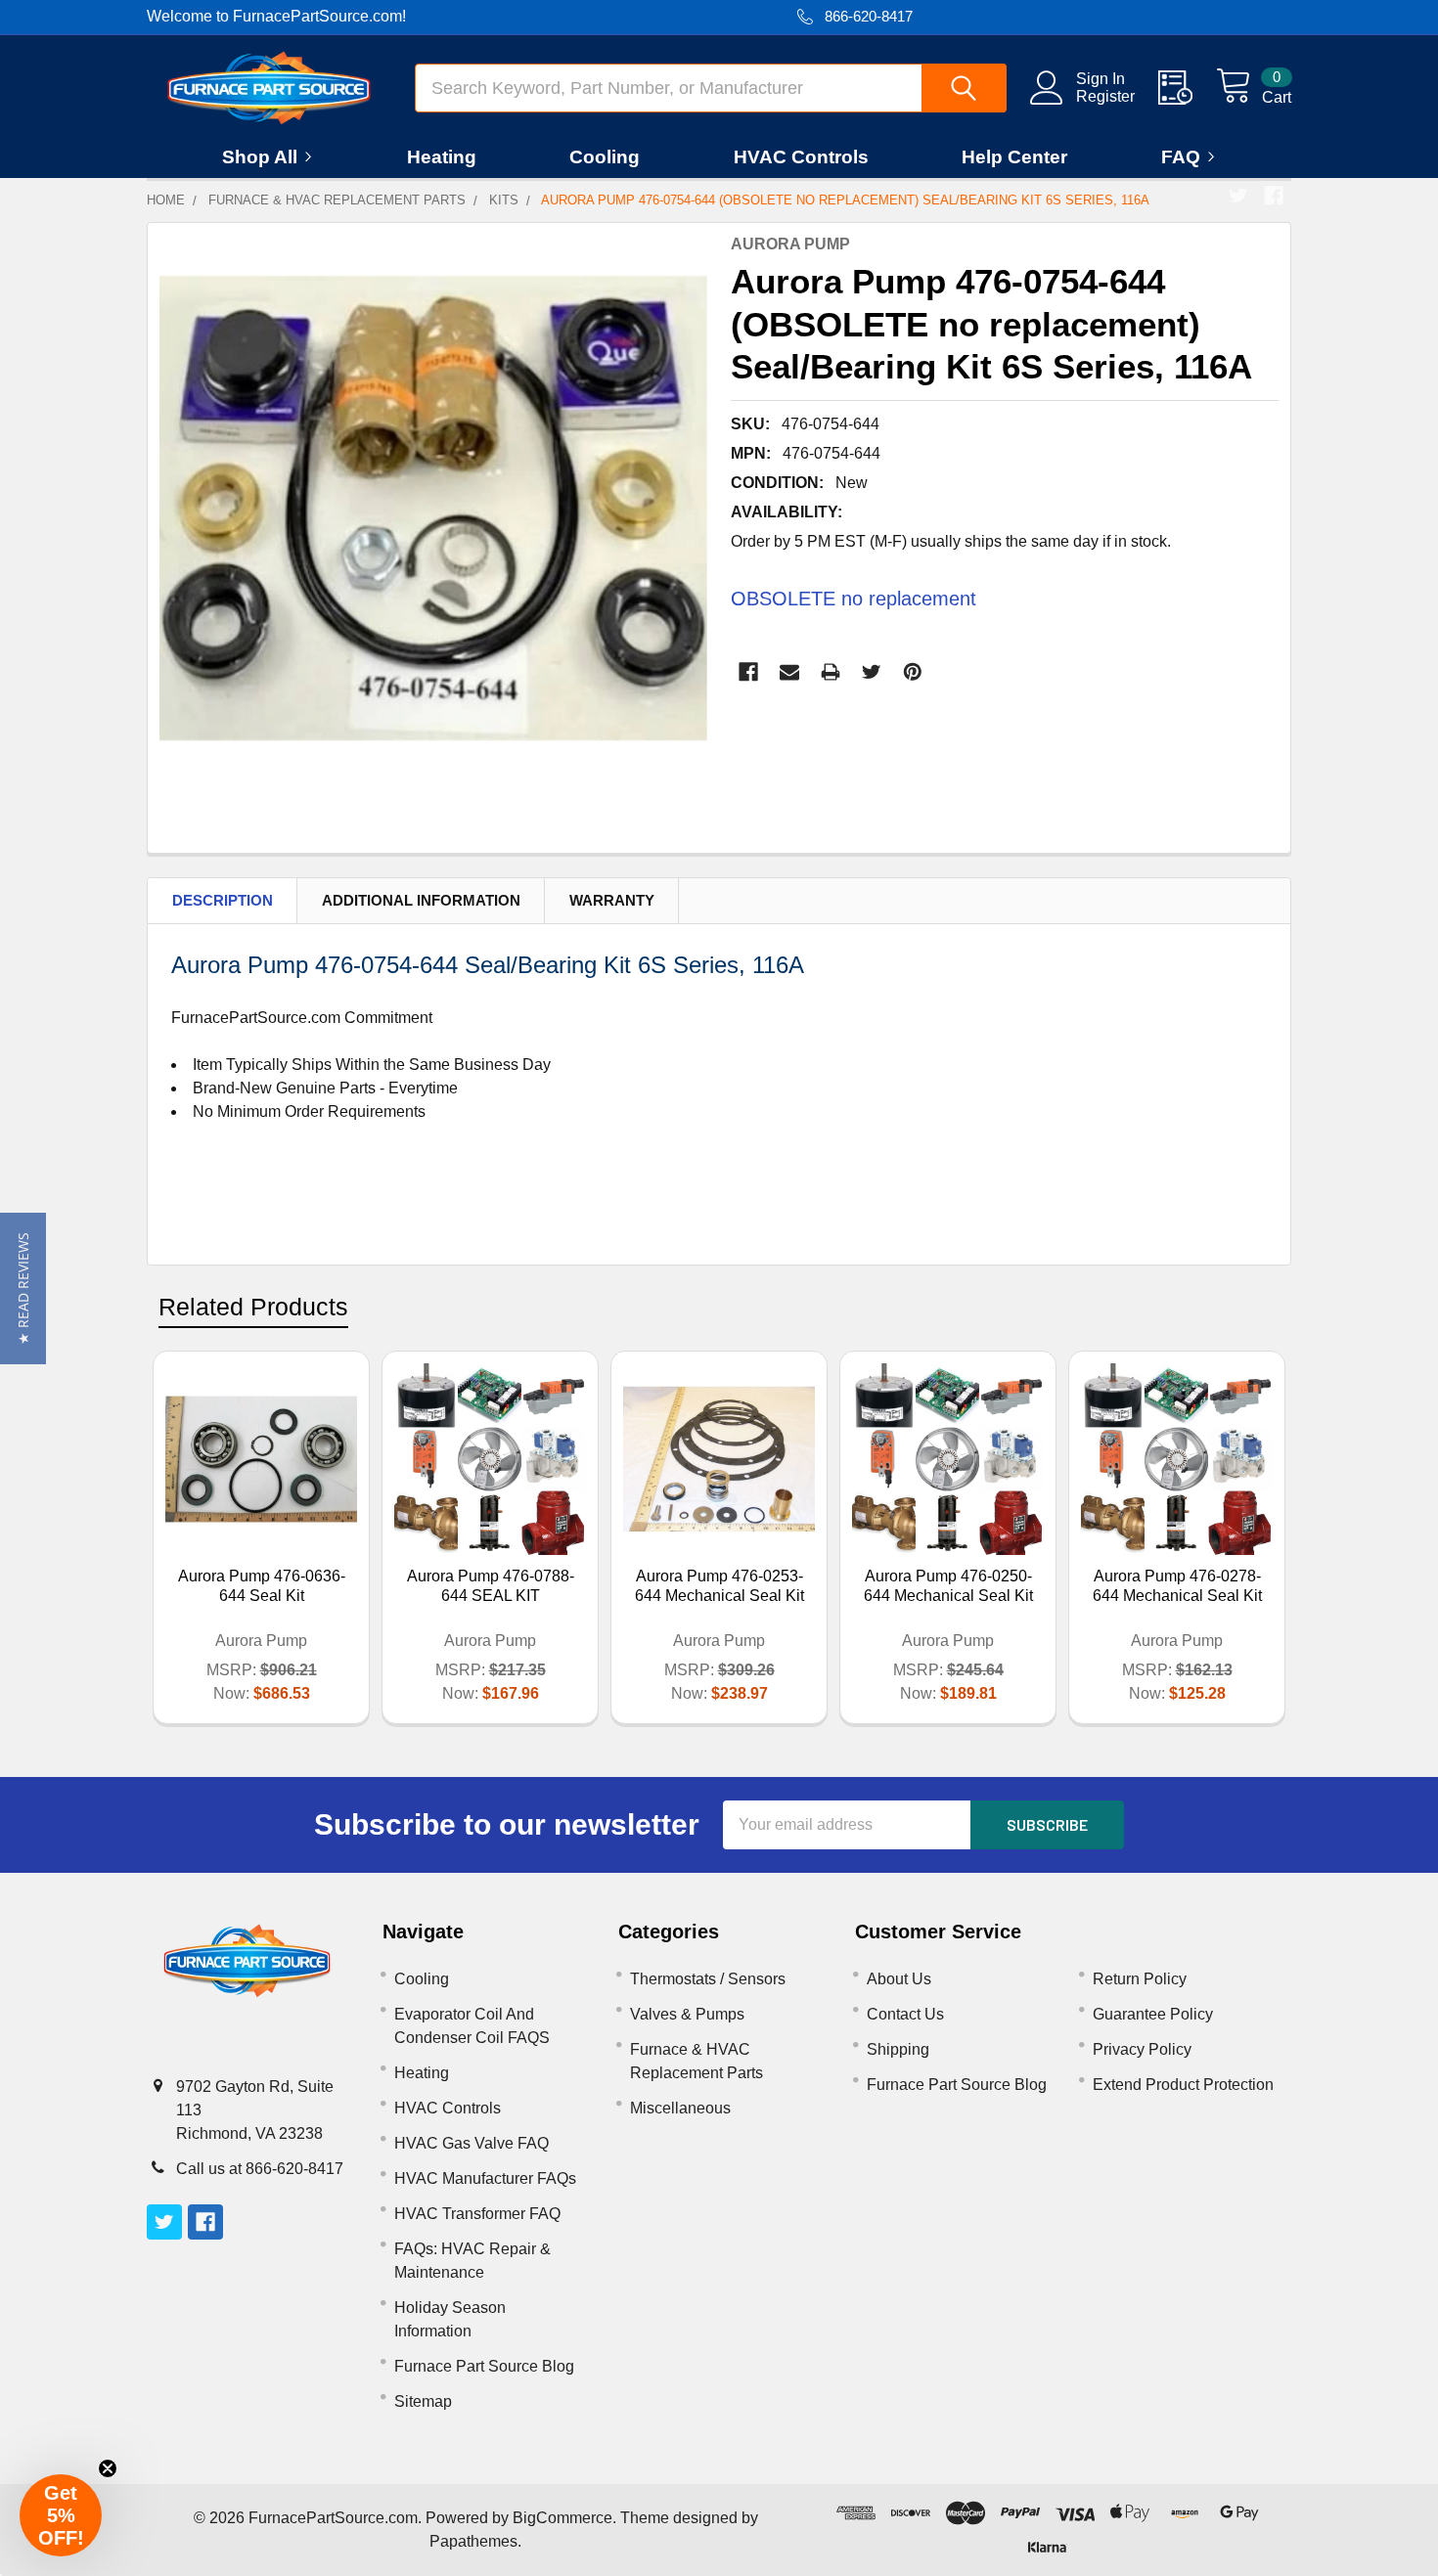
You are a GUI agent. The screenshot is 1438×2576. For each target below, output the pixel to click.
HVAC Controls (801, 157)
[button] (23, 1288)
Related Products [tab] (253, 1307)
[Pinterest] (913, 672)
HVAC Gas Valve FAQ (472, 2143)
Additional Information (421, 900)
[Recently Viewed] (1187, 88)
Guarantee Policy (1153, 2014)
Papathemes (473, 2541)
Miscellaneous (680, 2108)
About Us (899, 1979)
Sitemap (423, 2401)
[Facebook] (1274, 196)
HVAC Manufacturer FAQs (485, 2178)
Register (1105, 96)
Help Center (1014, 157)
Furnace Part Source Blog (484, 2366)
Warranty (612, 900)
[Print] (831, 672)
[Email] (789, 672)
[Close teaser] (108, 2468)
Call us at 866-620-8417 (260, 2169)
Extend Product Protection (1183, 2085)
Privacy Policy (1142, 2049)
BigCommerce (562, 2518)
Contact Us (905, 2014)
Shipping (898, 2049)
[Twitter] (1238, 196)
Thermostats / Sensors (708, 1979)
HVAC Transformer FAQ (477, 2214)
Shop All (260, 157)
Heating (442, 157)
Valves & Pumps (687, 2014)
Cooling (605, 157)
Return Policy (1140, 1979)
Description (223, 900)
